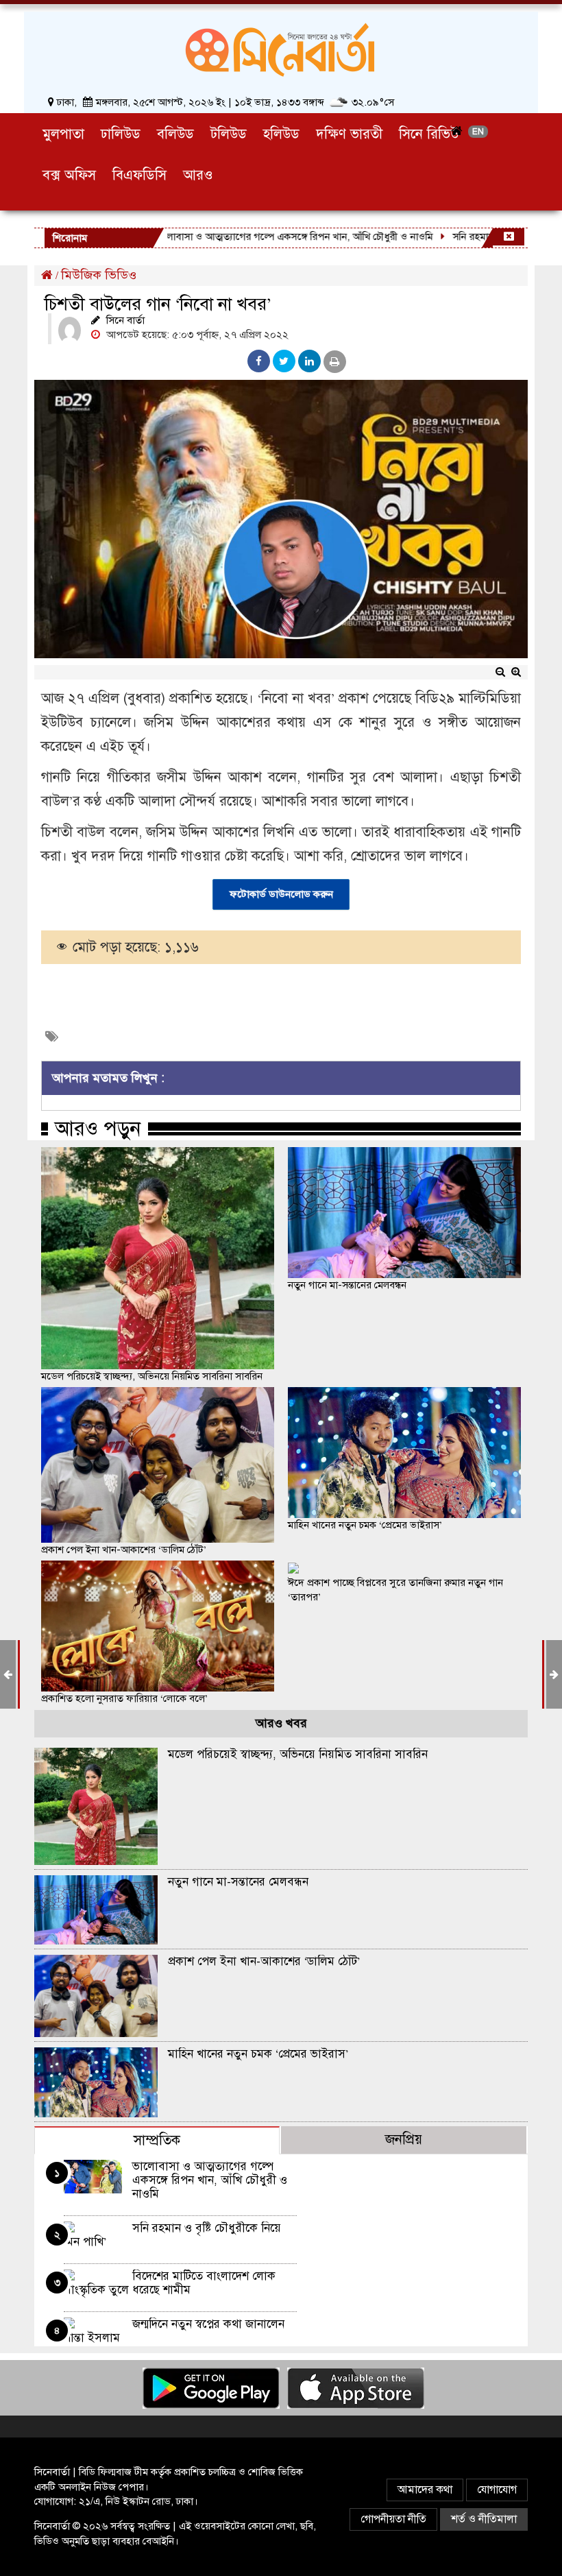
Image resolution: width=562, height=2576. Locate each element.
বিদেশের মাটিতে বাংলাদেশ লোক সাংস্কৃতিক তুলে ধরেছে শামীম (170, 2283)
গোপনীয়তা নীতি (393, 2519)
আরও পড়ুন (98, 1129)
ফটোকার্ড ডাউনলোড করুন (281, 894)
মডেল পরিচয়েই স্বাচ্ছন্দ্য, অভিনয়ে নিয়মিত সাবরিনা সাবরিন (152, 1376)
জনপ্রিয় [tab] (404, 2140)
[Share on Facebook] (259, 361)
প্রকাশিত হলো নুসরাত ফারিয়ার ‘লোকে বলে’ (124, 1698)
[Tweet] (284, 361)
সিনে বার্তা (125, 320)
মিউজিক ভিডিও (99, 275)
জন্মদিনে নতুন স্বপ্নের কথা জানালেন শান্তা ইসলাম (174, 2331)
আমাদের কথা (425, 2490)
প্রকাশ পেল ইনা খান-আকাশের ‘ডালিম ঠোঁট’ (124, 1550)
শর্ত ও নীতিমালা (484, 2519)
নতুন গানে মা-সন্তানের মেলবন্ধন (347, 1285)
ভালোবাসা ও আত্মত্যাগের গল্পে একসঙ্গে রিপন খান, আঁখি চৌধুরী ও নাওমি (257, 237)
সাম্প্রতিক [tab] (157, 2140)
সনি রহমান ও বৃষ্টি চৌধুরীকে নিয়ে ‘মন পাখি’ (172, 2235)
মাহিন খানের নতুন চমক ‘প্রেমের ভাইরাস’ (365, 1525)
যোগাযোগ (497, 2490)
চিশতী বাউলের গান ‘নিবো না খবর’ (158, 304)
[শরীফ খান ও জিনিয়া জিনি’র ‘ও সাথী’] (554, 1674)
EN (478, 132)
